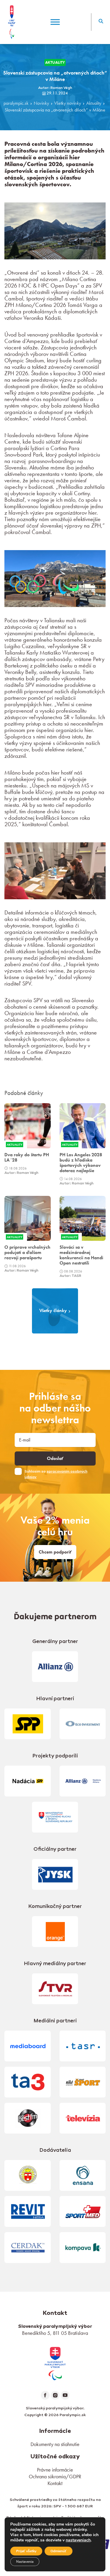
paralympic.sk (16, 103)
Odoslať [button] (55, 1458)
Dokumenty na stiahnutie (55, 2444)
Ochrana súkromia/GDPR (55, 2476)
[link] (55, 2363)
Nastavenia (25, 2562)
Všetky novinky (68, 103)
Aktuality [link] (55, 62)
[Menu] (55, 22)
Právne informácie (55, 2470)
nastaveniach (78, 2540)
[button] (101, 22)
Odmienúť (59, 2551)
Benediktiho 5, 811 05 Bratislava (55, 2333)
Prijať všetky (26, 2551)
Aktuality (94, 103)
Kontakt (55, 2483)
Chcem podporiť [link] (55, 1552)
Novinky (41, 103)
